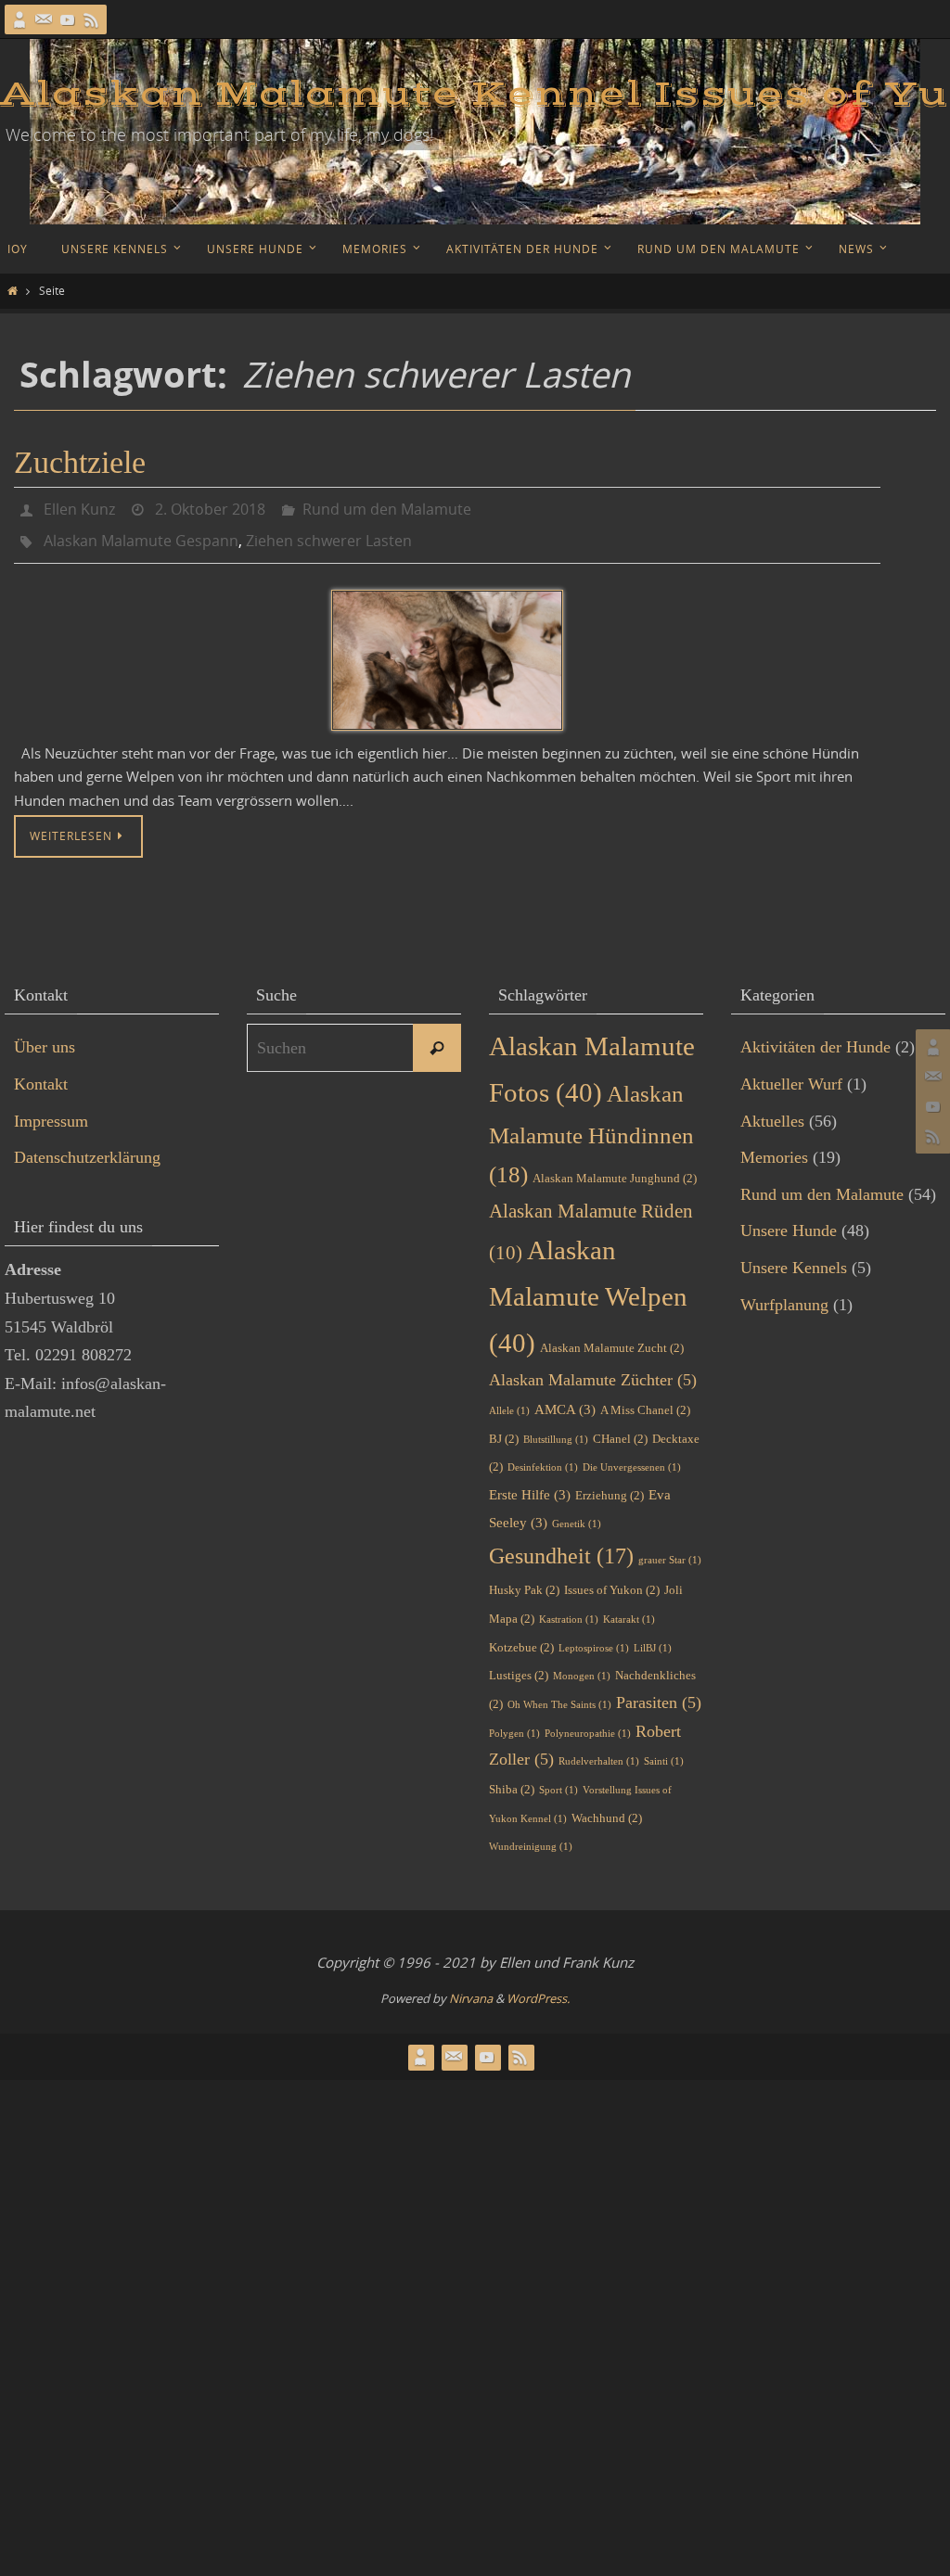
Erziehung (610, 1485)
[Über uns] (19, 19)
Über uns (45, 1037)
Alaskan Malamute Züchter (593, 1370)
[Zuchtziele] (447, 650)
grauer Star (670, 1550)
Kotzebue (521, 1636)
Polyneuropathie (588, 1722)
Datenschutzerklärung (87, 1147)
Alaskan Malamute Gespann (141, 533)
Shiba (512, 1779)
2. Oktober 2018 (210, 507)
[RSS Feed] (92, 19)
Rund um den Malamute (387, 507)
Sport (558, 1780)
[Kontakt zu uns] (44, 19)
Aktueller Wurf (791, 1074)
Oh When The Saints (559, 1695)
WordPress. (538, 1988)
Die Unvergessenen (632, 1457)
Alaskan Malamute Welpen (588, 1286)
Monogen (582, 1666)
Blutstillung (556, 1429)
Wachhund (607, 1807)
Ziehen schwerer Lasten (329, 533)
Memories (774, 1147)
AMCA (565, 1399)
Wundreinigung (531, 1836)
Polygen (514, 1722)
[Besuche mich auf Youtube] (68, 19)
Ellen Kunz (79, 507)
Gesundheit (561, 1545)
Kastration (569, 1609)
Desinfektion (543, 1457)
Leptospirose (594, 1637)
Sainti (664, 1751)
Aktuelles (772, 1110)
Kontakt (41, 1074)
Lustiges (519, 1665)
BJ (504, 1428)
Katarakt (629, 1609)
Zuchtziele (80, 462)
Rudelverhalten (599, 1751)
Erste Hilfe (530, 1485)
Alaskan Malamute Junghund (615, 1168)
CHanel (620, 1428)
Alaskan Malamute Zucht (612, 1337)
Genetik (577, 1514)
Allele (509, 1401)
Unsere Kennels (794, 1257)
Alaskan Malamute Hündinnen (591, 1124)
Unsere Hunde (789, 1220)
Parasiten (659, 1692)
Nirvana (471, 1988)
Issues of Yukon (612, 1580)
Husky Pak (524, 1580)
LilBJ (653, 1637)
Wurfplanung (784, 1294)
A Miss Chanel (645, 1400)
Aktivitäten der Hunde (815, 1037)
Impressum (51, 1110)
